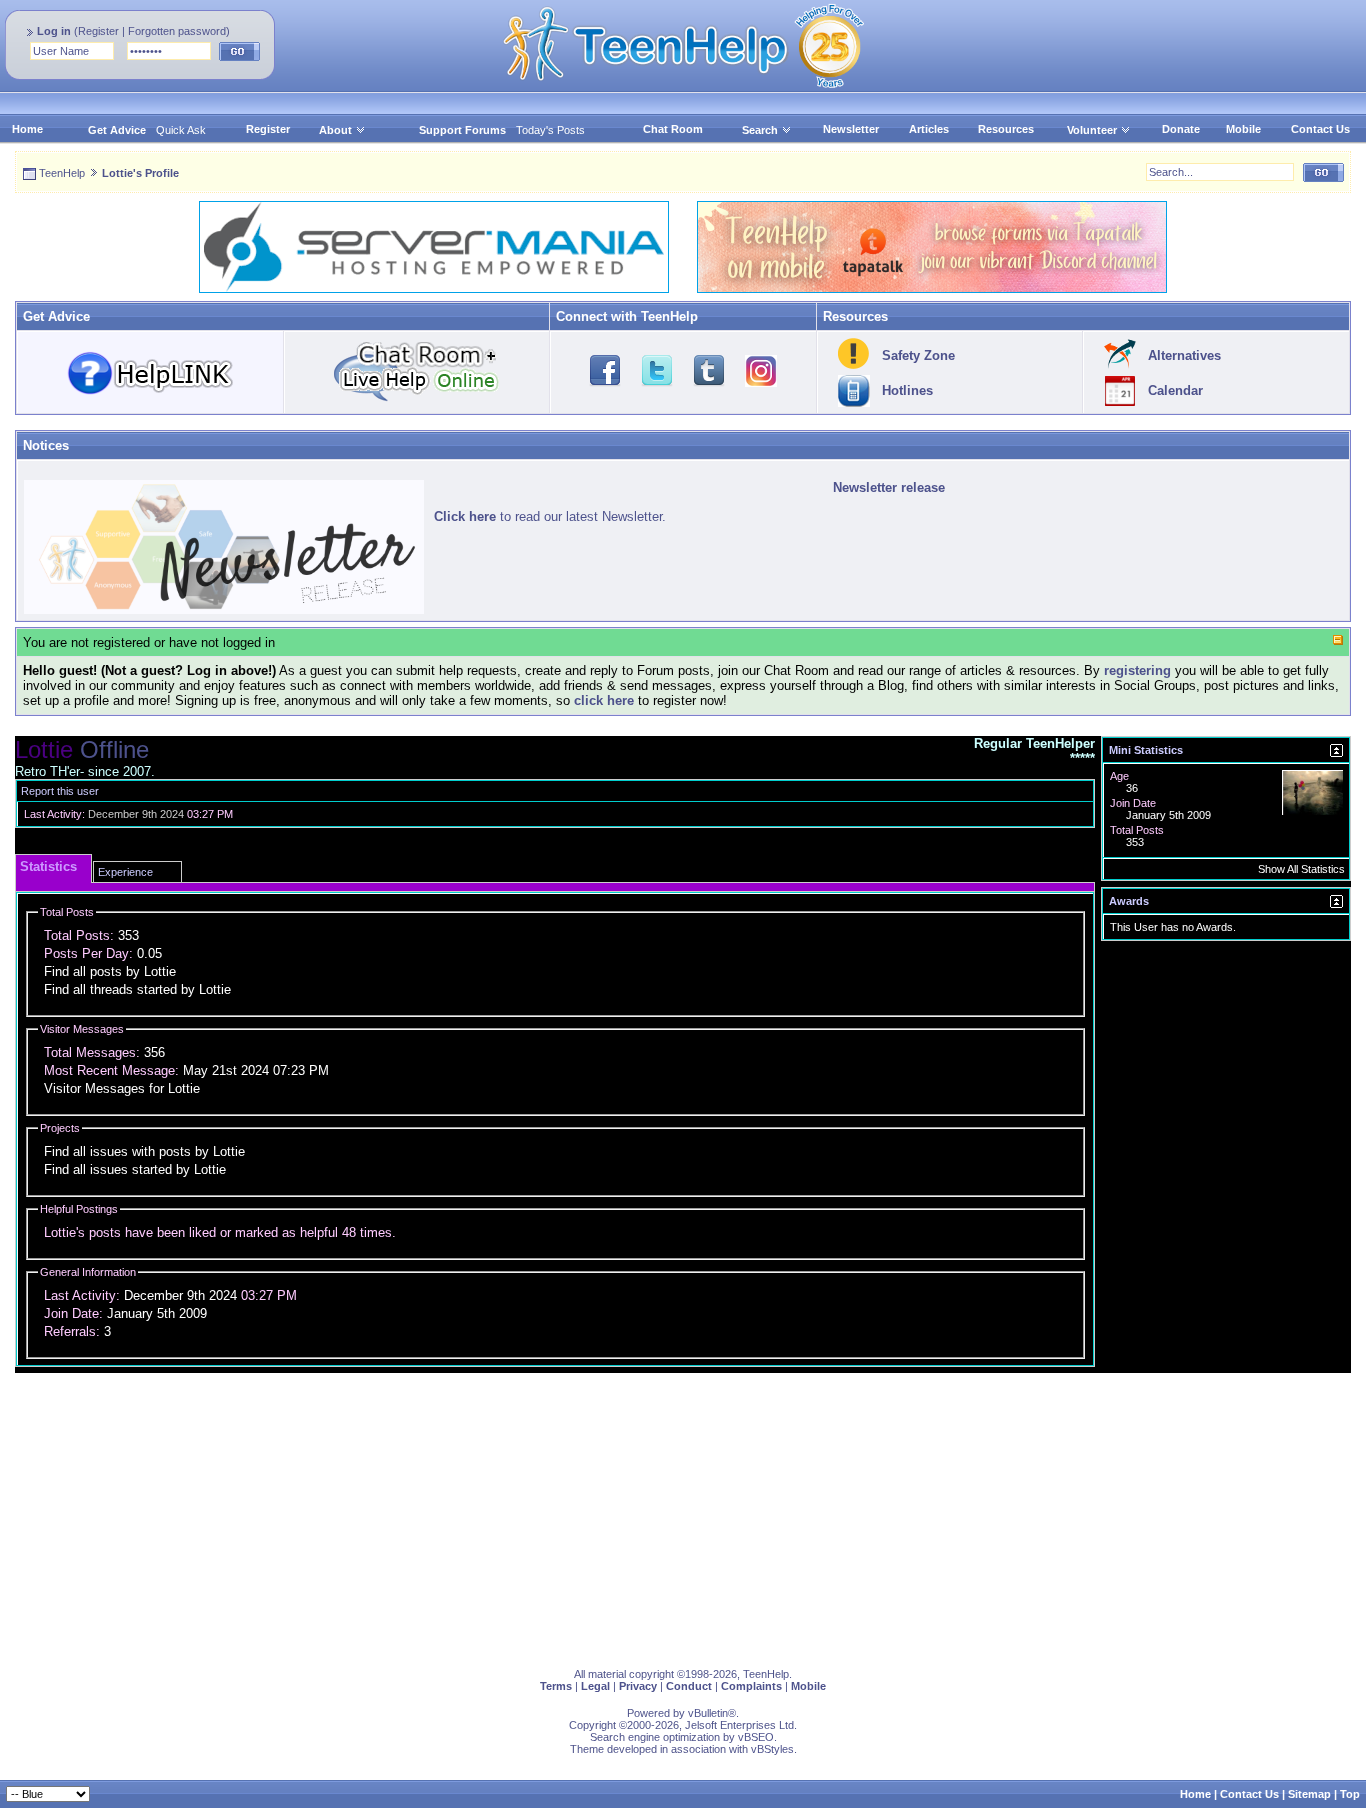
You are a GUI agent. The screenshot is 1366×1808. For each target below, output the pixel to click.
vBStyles (772, 1749)
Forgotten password (177, 31)
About (335, 130)
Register (98, 31)
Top (1350, 1794)
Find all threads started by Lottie (137, 989)
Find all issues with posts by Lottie (144, 1151)
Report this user (60, 791)
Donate (1181, 129)
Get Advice (117, 130)
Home (27, 129)
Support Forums (462, 130)
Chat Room (673, 129)
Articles (929, 129)
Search (760, 130)
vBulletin (708, 1713)
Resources (1006, 129)
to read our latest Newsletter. (550, 516)
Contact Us (1320, 129)
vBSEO (756, 1737)
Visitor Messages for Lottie (122, 1088)
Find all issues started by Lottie (135, 1169)
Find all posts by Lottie (110, 971)
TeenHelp (62, 173)
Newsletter (851, 129)
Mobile (1243, 129)
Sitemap (1309, 1794)
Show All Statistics (1301, 869)
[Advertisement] (615, 1513)
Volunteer (1092, 130)
